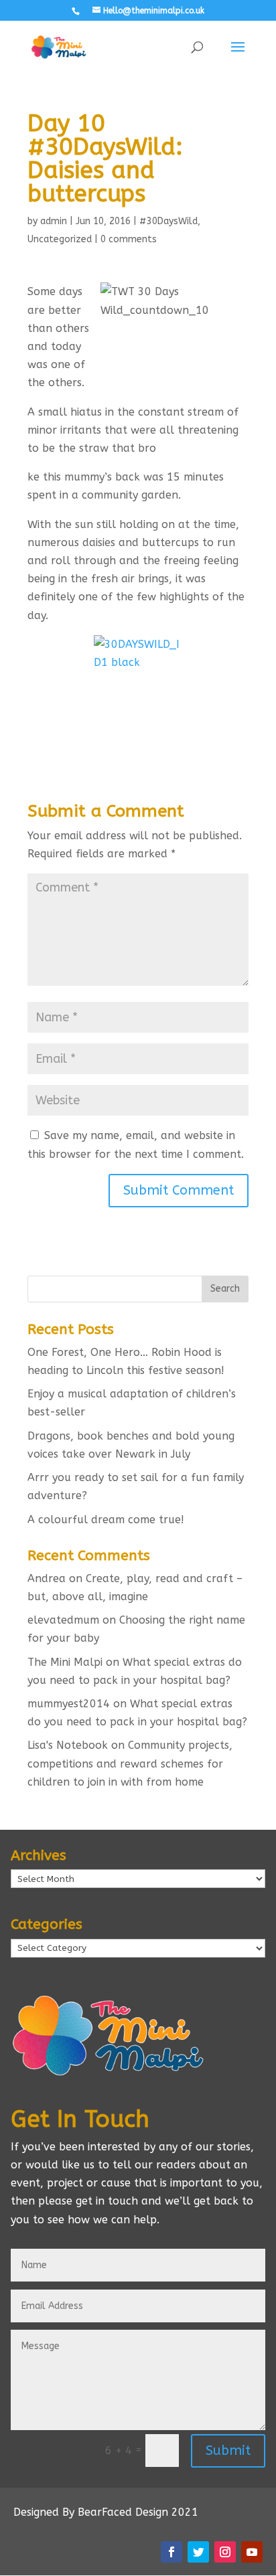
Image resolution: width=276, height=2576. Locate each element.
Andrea (47, 1578)
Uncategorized (60, 239)
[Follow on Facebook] (171, 2552)
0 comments (129, 239)
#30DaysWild (168, 221)
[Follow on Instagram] (225, 2552)
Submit (228, 2451)
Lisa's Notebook (68, 1745)
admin (54, 221)
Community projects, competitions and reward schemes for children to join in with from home (130, 1763)
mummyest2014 (69, 1704)
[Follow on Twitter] (198, 2552)
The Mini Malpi (65, 1662)
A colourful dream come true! (106, 1520)
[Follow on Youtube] (252, 2552)
